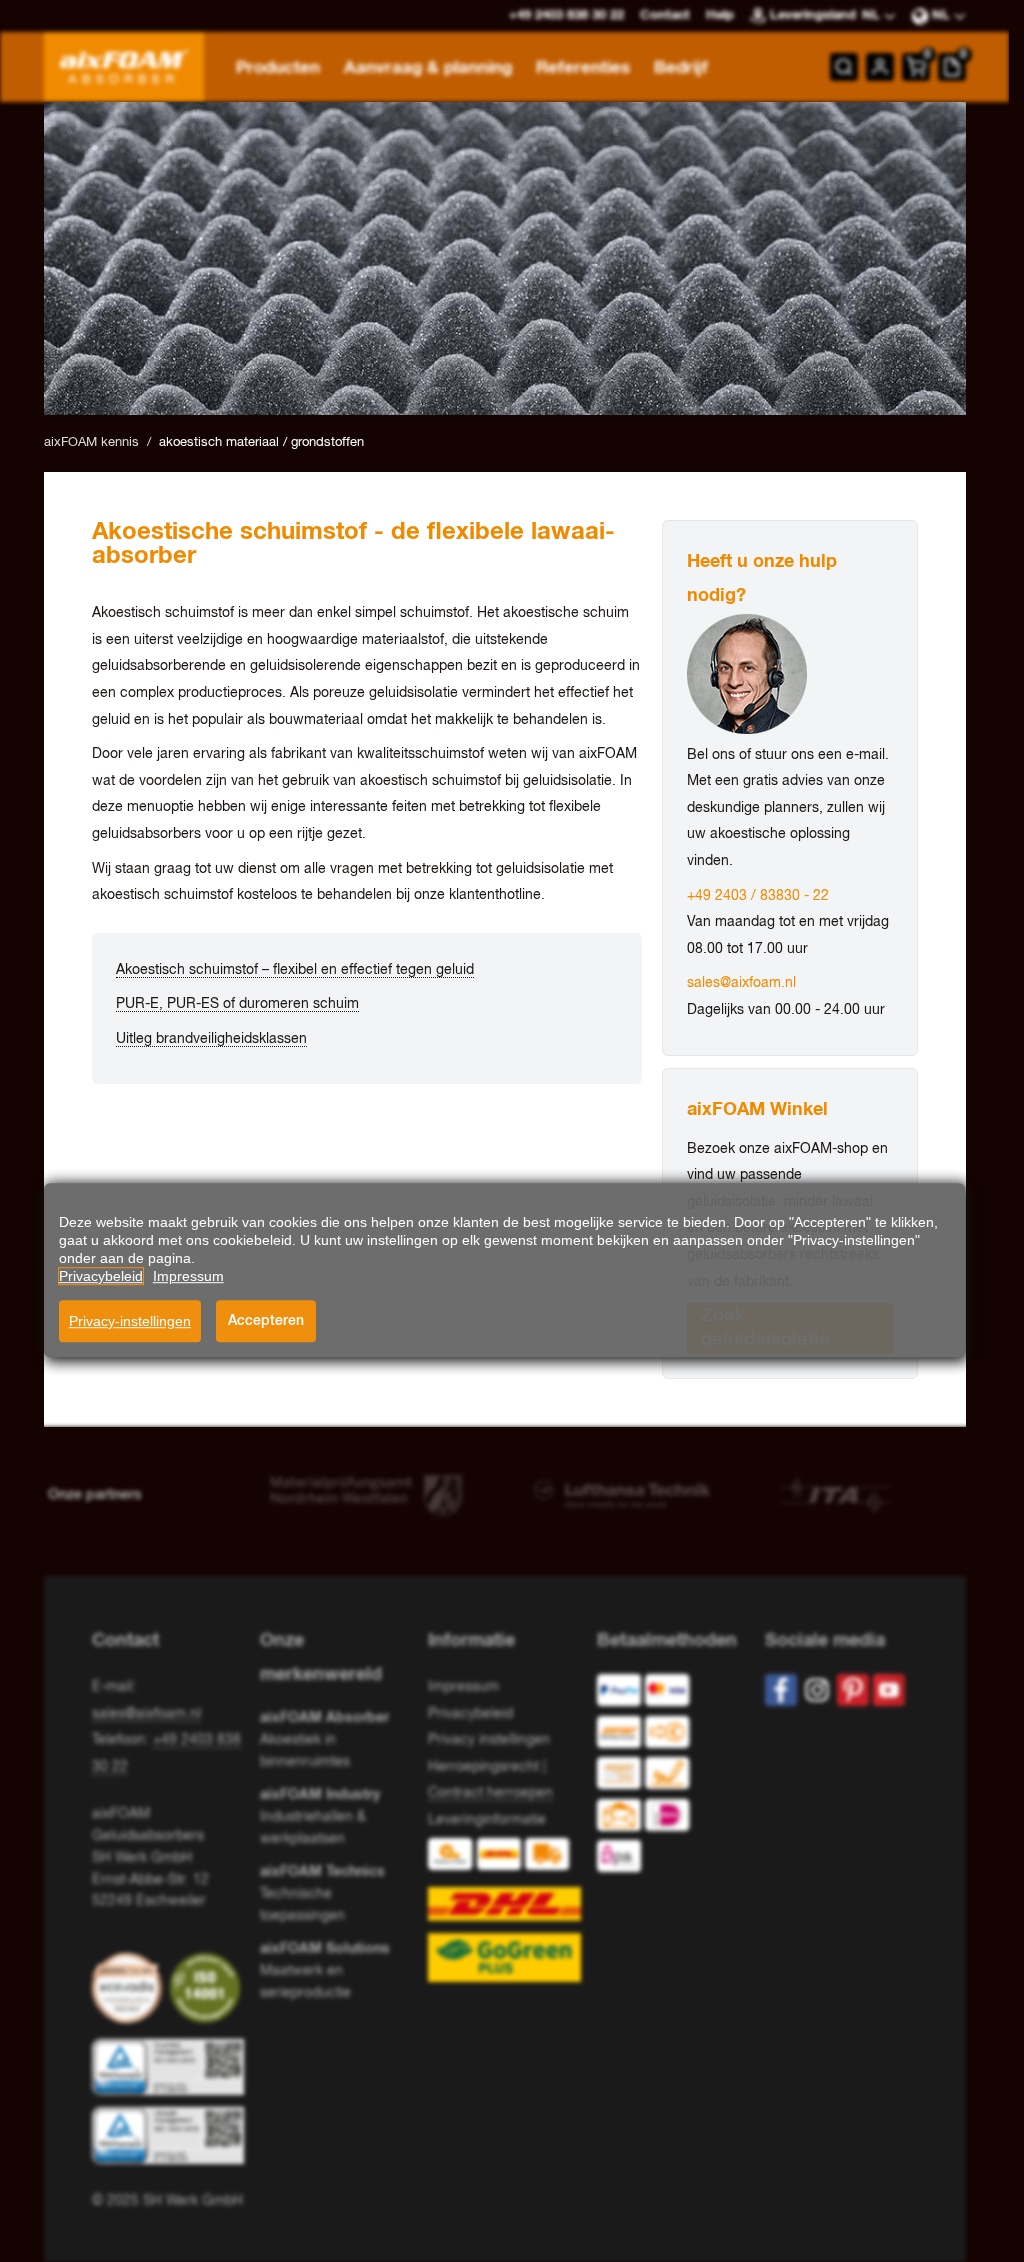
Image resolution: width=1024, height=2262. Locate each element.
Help (720, 15)
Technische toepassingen (322, 1893)
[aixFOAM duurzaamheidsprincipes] (131, 1988)
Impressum (463, 1687)
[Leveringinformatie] (504, 1910)
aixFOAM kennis (91, 442)
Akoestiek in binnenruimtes (324, 1739)
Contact (665, 15)
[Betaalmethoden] (665, 1778)
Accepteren (266, 1321)
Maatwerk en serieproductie (325, 1970)
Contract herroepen (490, 1793)
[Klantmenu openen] (880, 67)
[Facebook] (781, 1690)
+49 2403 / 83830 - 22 (758, 896)
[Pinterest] (853, 1690)
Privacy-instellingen (130, 1321)
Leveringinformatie (487, 1820)
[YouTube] (889, 1690)
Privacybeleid (470, 1714)
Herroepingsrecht (483, 1767)
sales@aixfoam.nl (741, 983)
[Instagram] (817, 1690)
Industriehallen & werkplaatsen (320, 1816)
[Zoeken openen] (844, 67)
